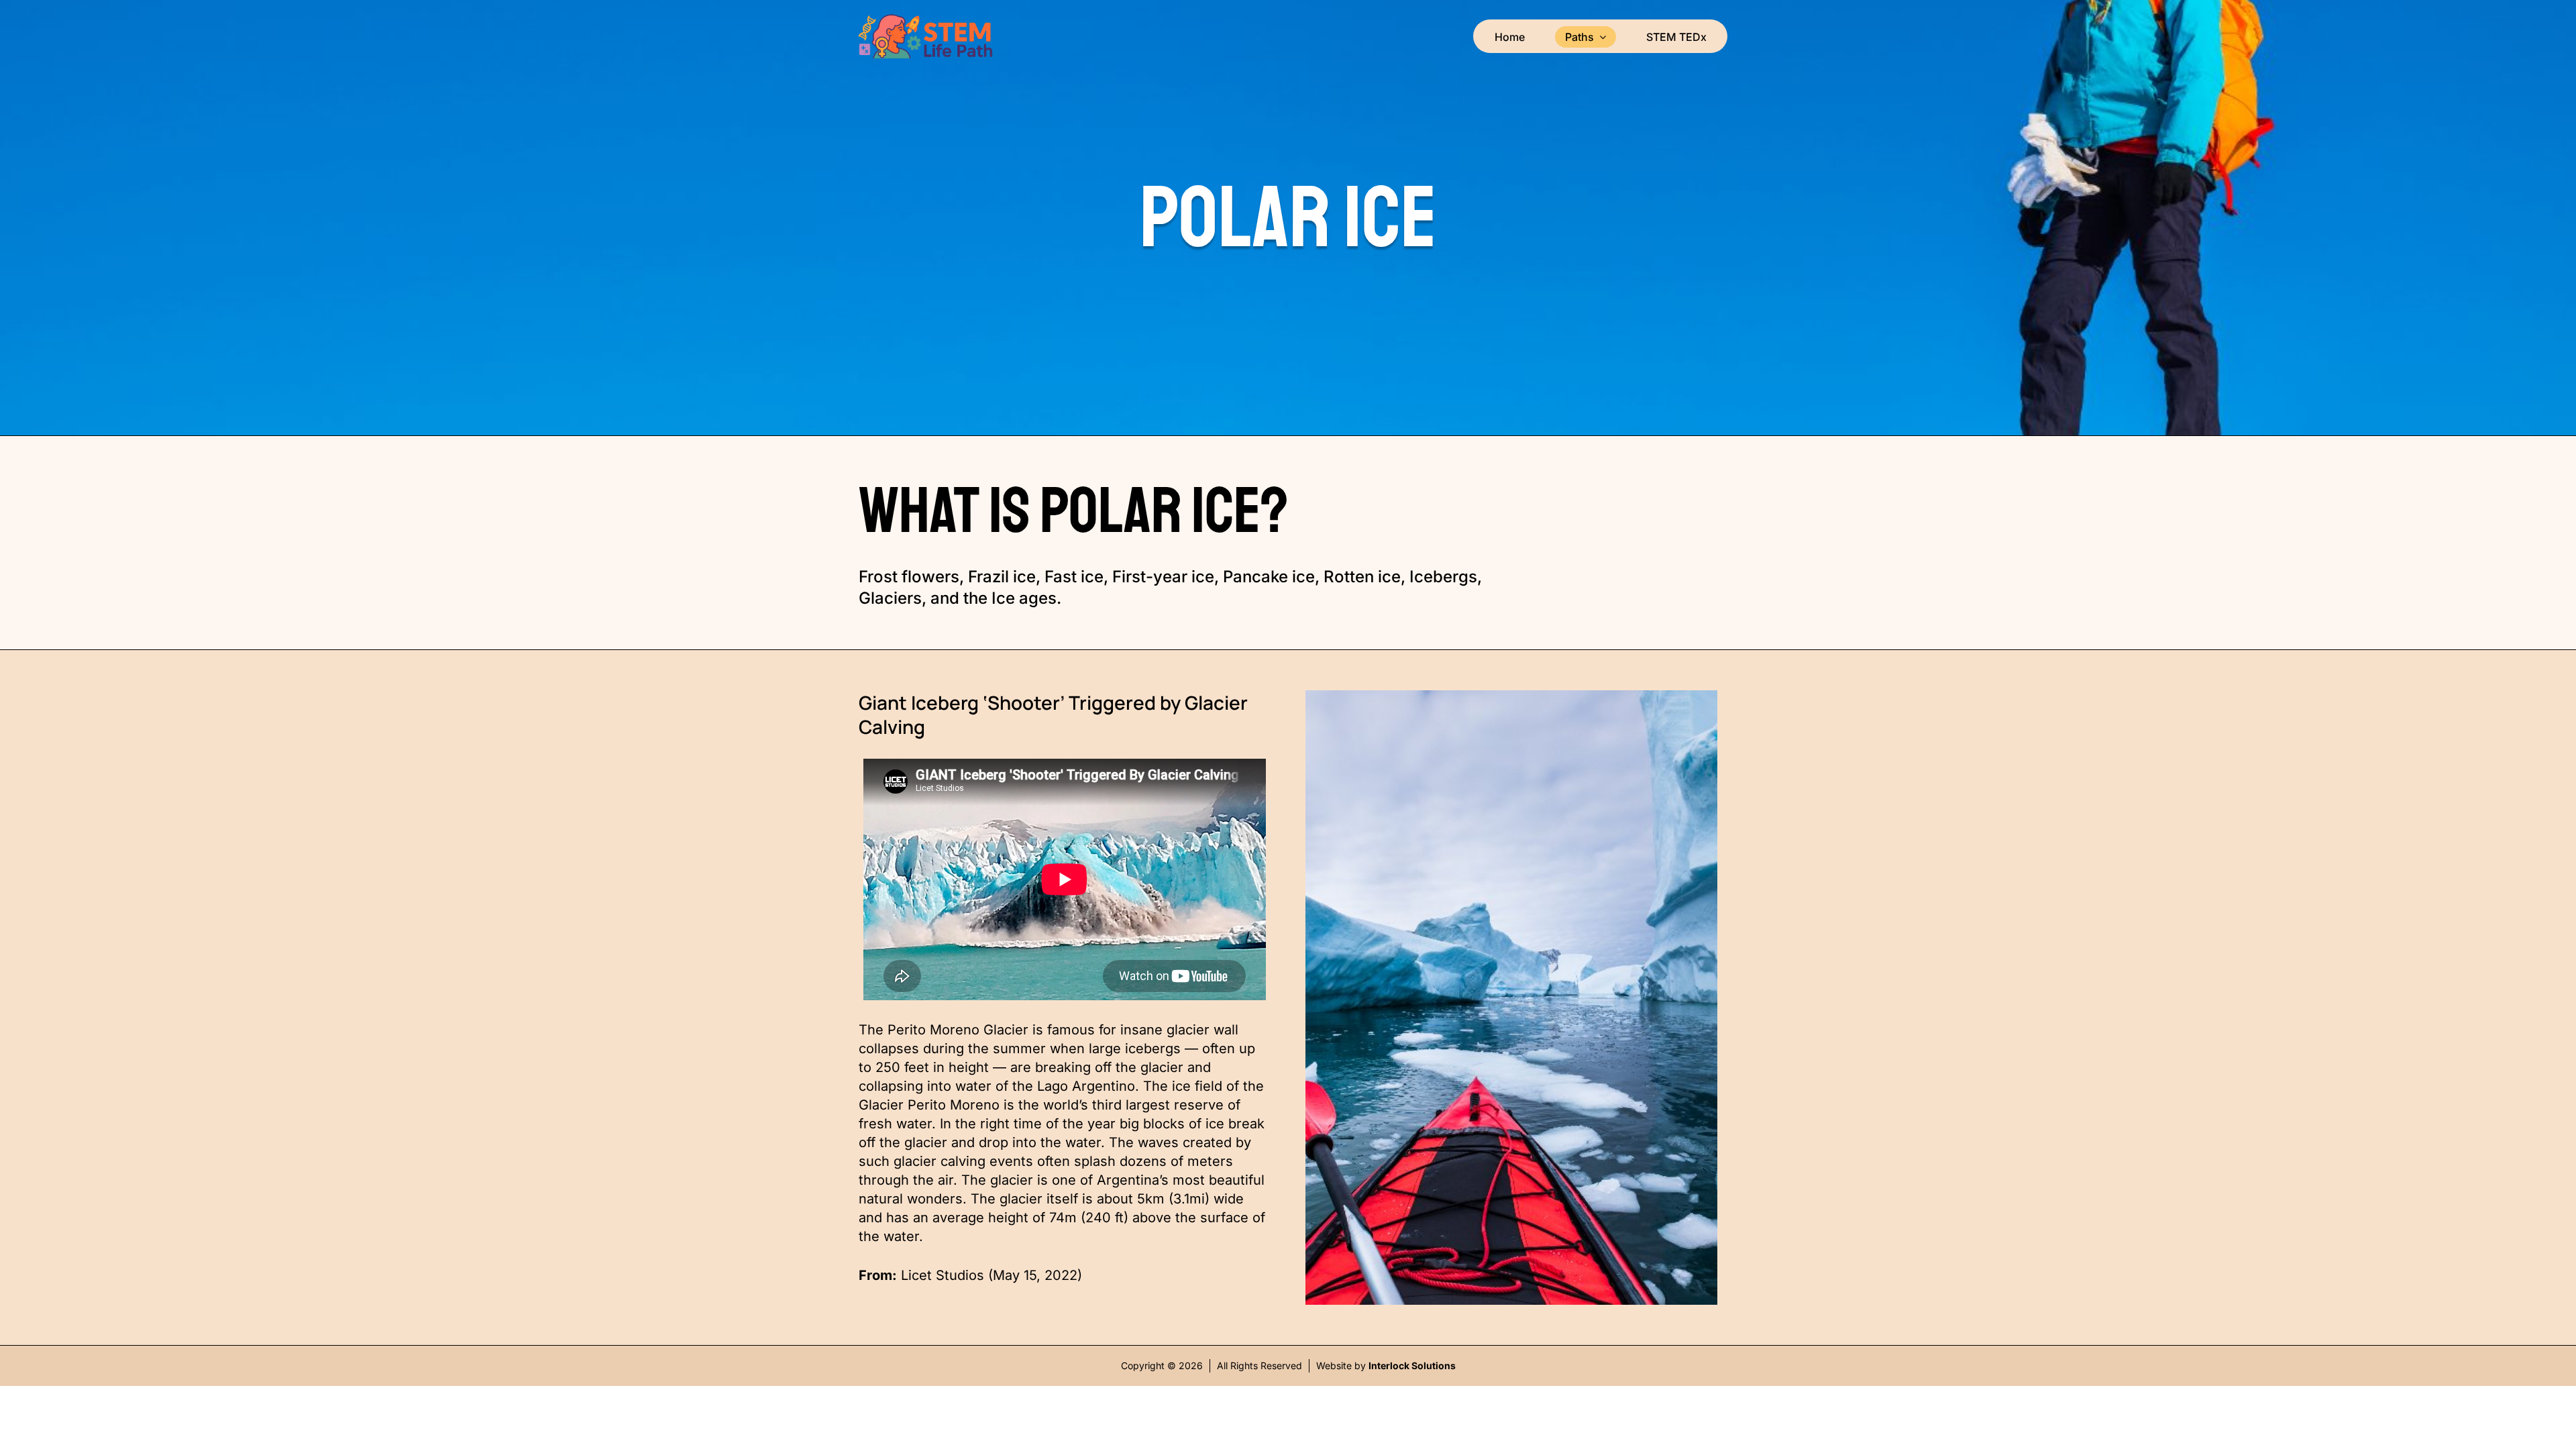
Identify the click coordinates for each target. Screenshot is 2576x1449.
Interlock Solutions (1412, 1365)
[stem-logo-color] (926, 20)
